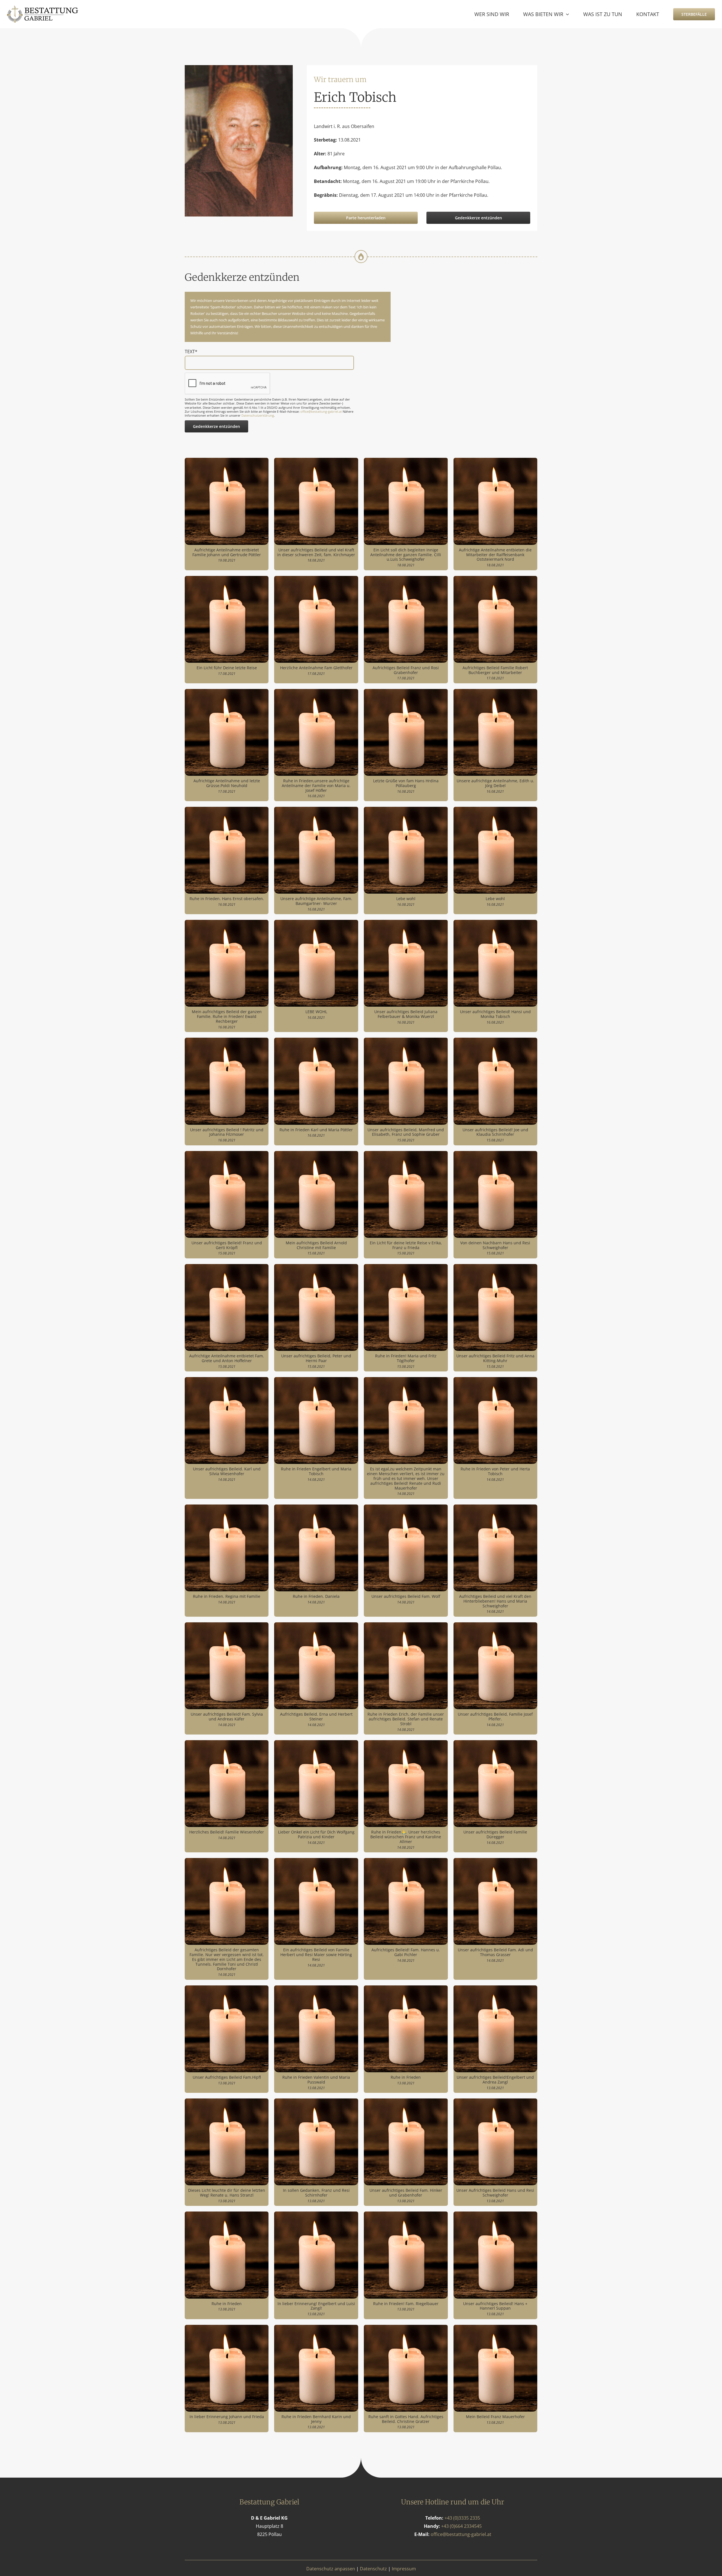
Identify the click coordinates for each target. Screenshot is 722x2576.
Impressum (404, 2569)
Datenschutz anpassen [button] (331, 2569)
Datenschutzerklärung (258, 415)
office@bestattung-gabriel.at (321, 411)
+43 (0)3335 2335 (462, 2518)
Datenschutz (373, 2569)
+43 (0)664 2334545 (461, 2526)
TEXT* (191, 352)
